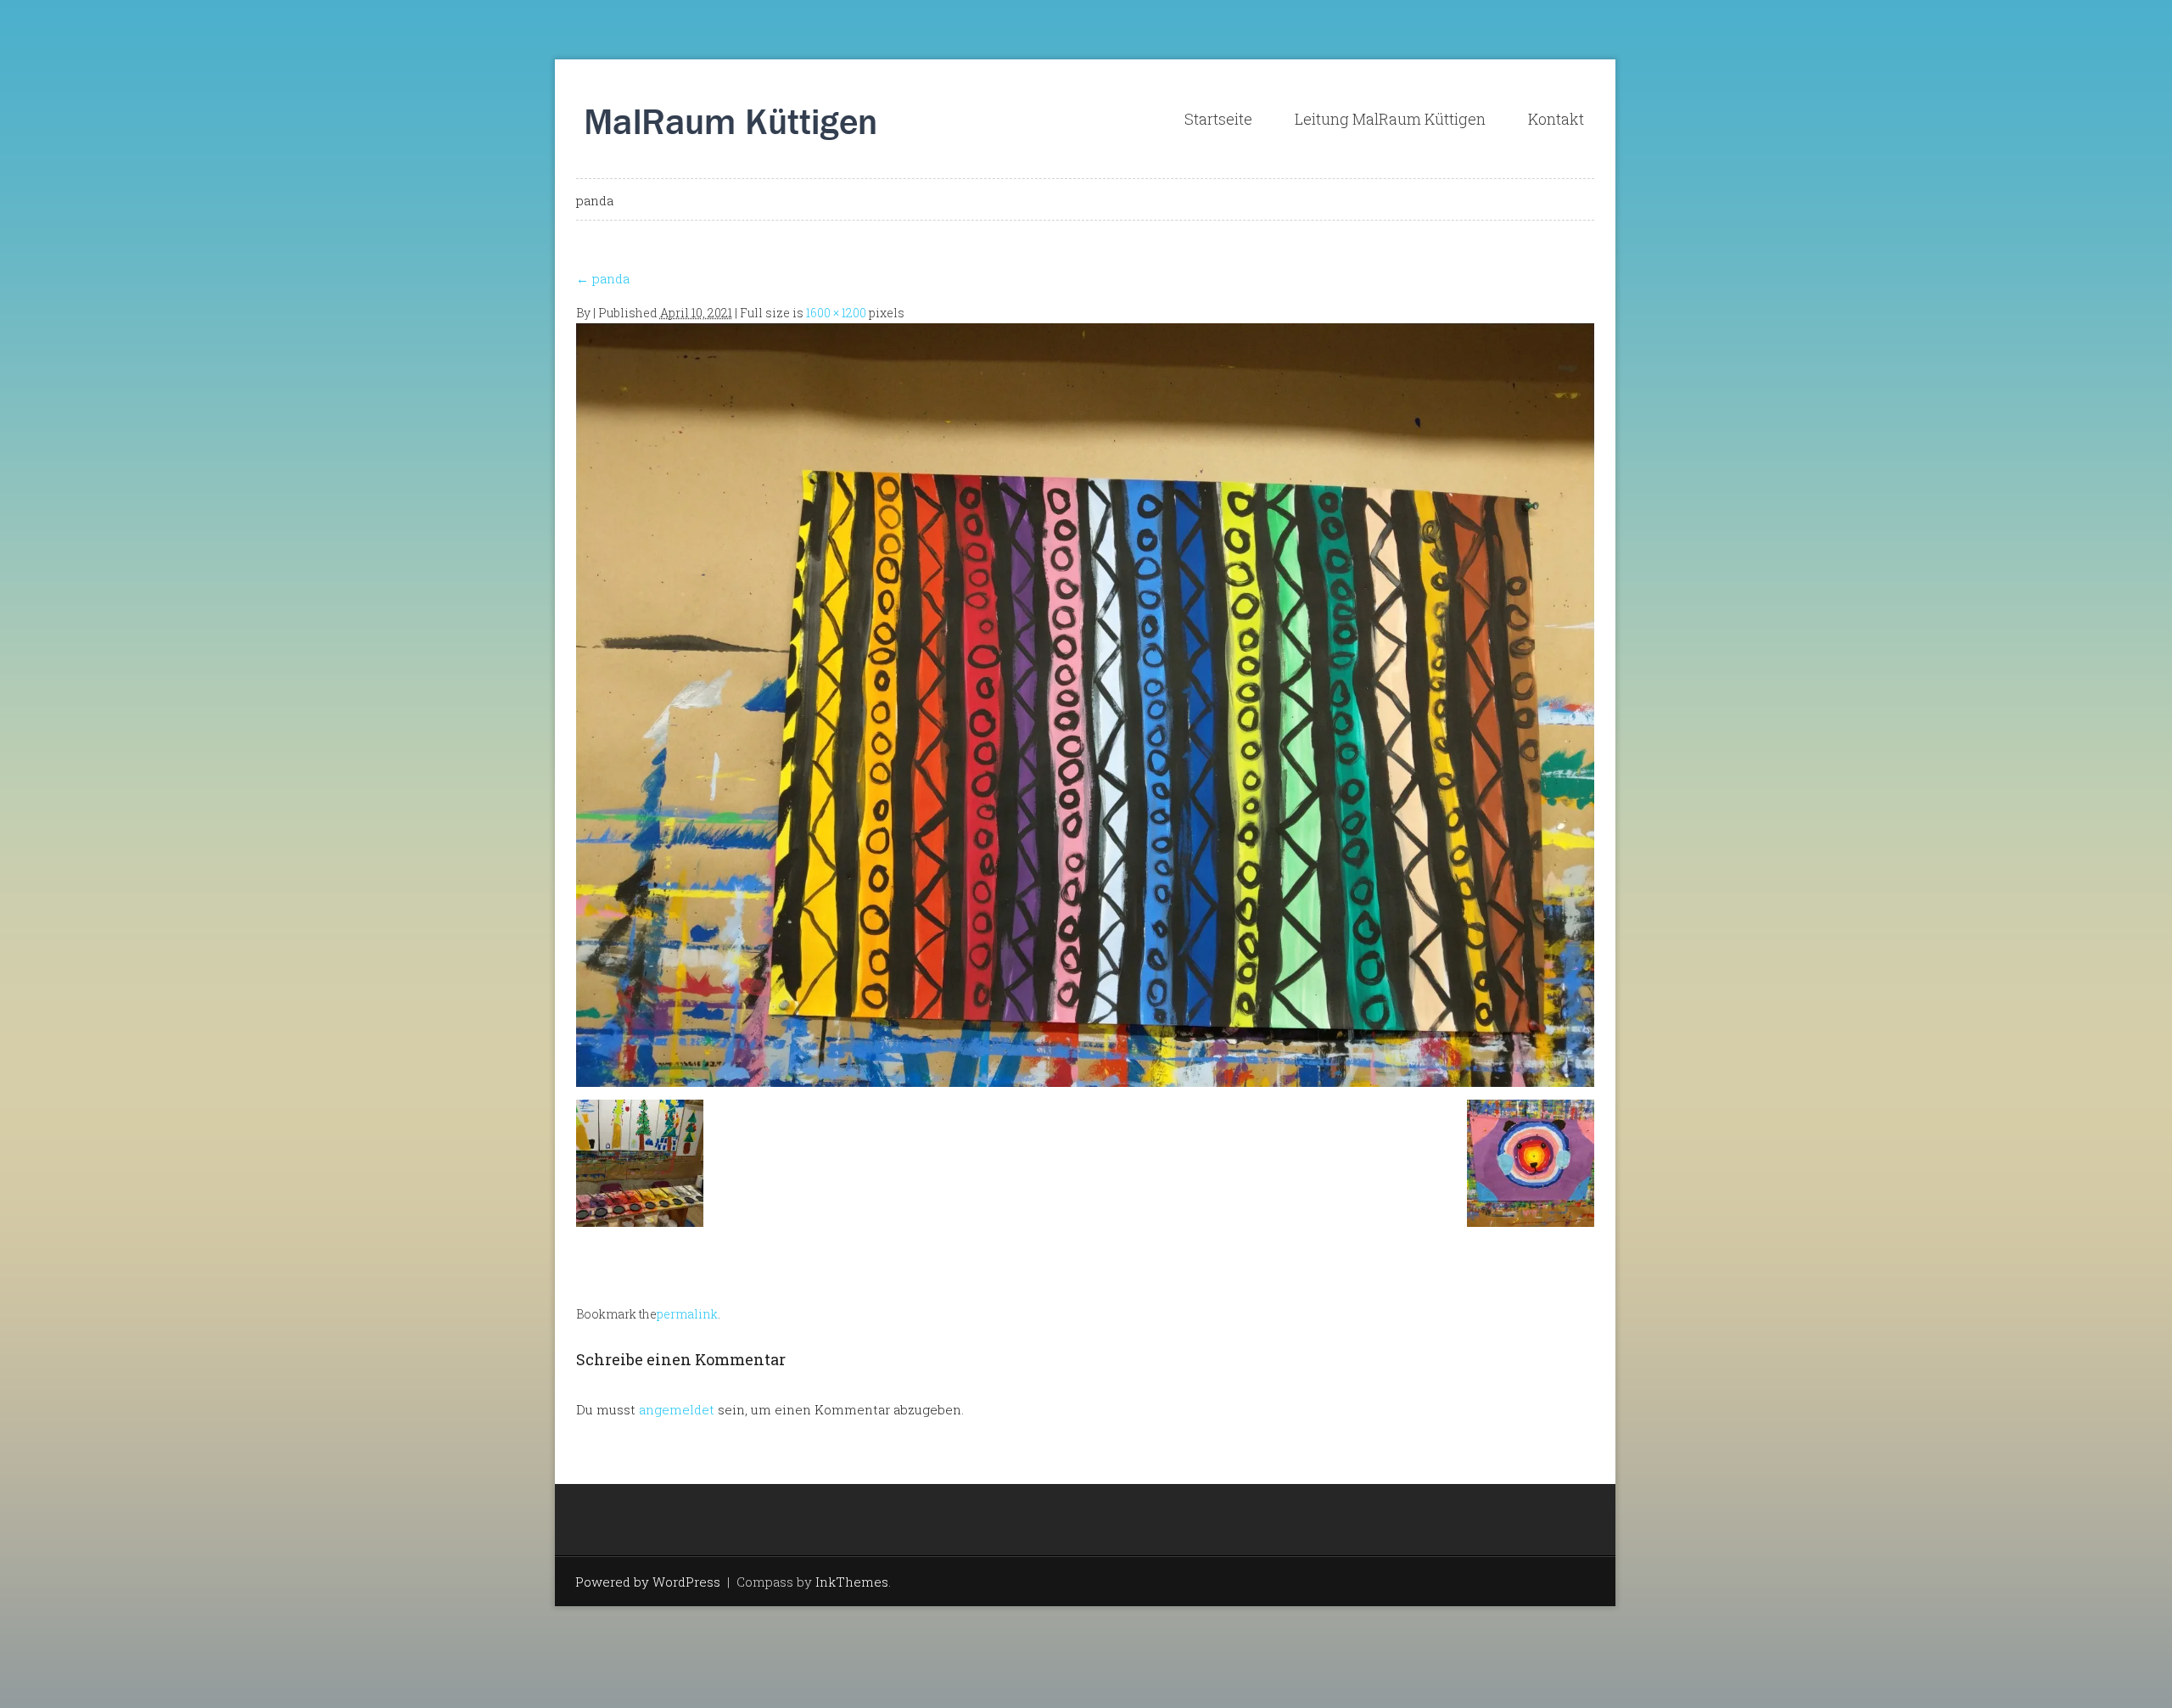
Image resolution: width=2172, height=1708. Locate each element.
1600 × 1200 (836, 313)
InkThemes (852, 1582)
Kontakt (1556, 119)
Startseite (1218, 119)
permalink (687, 1314)
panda (603, 278)
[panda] (1085, 703)
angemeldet (677, 1409)
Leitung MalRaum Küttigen (1390, 119)
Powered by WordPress (648, 1582)
